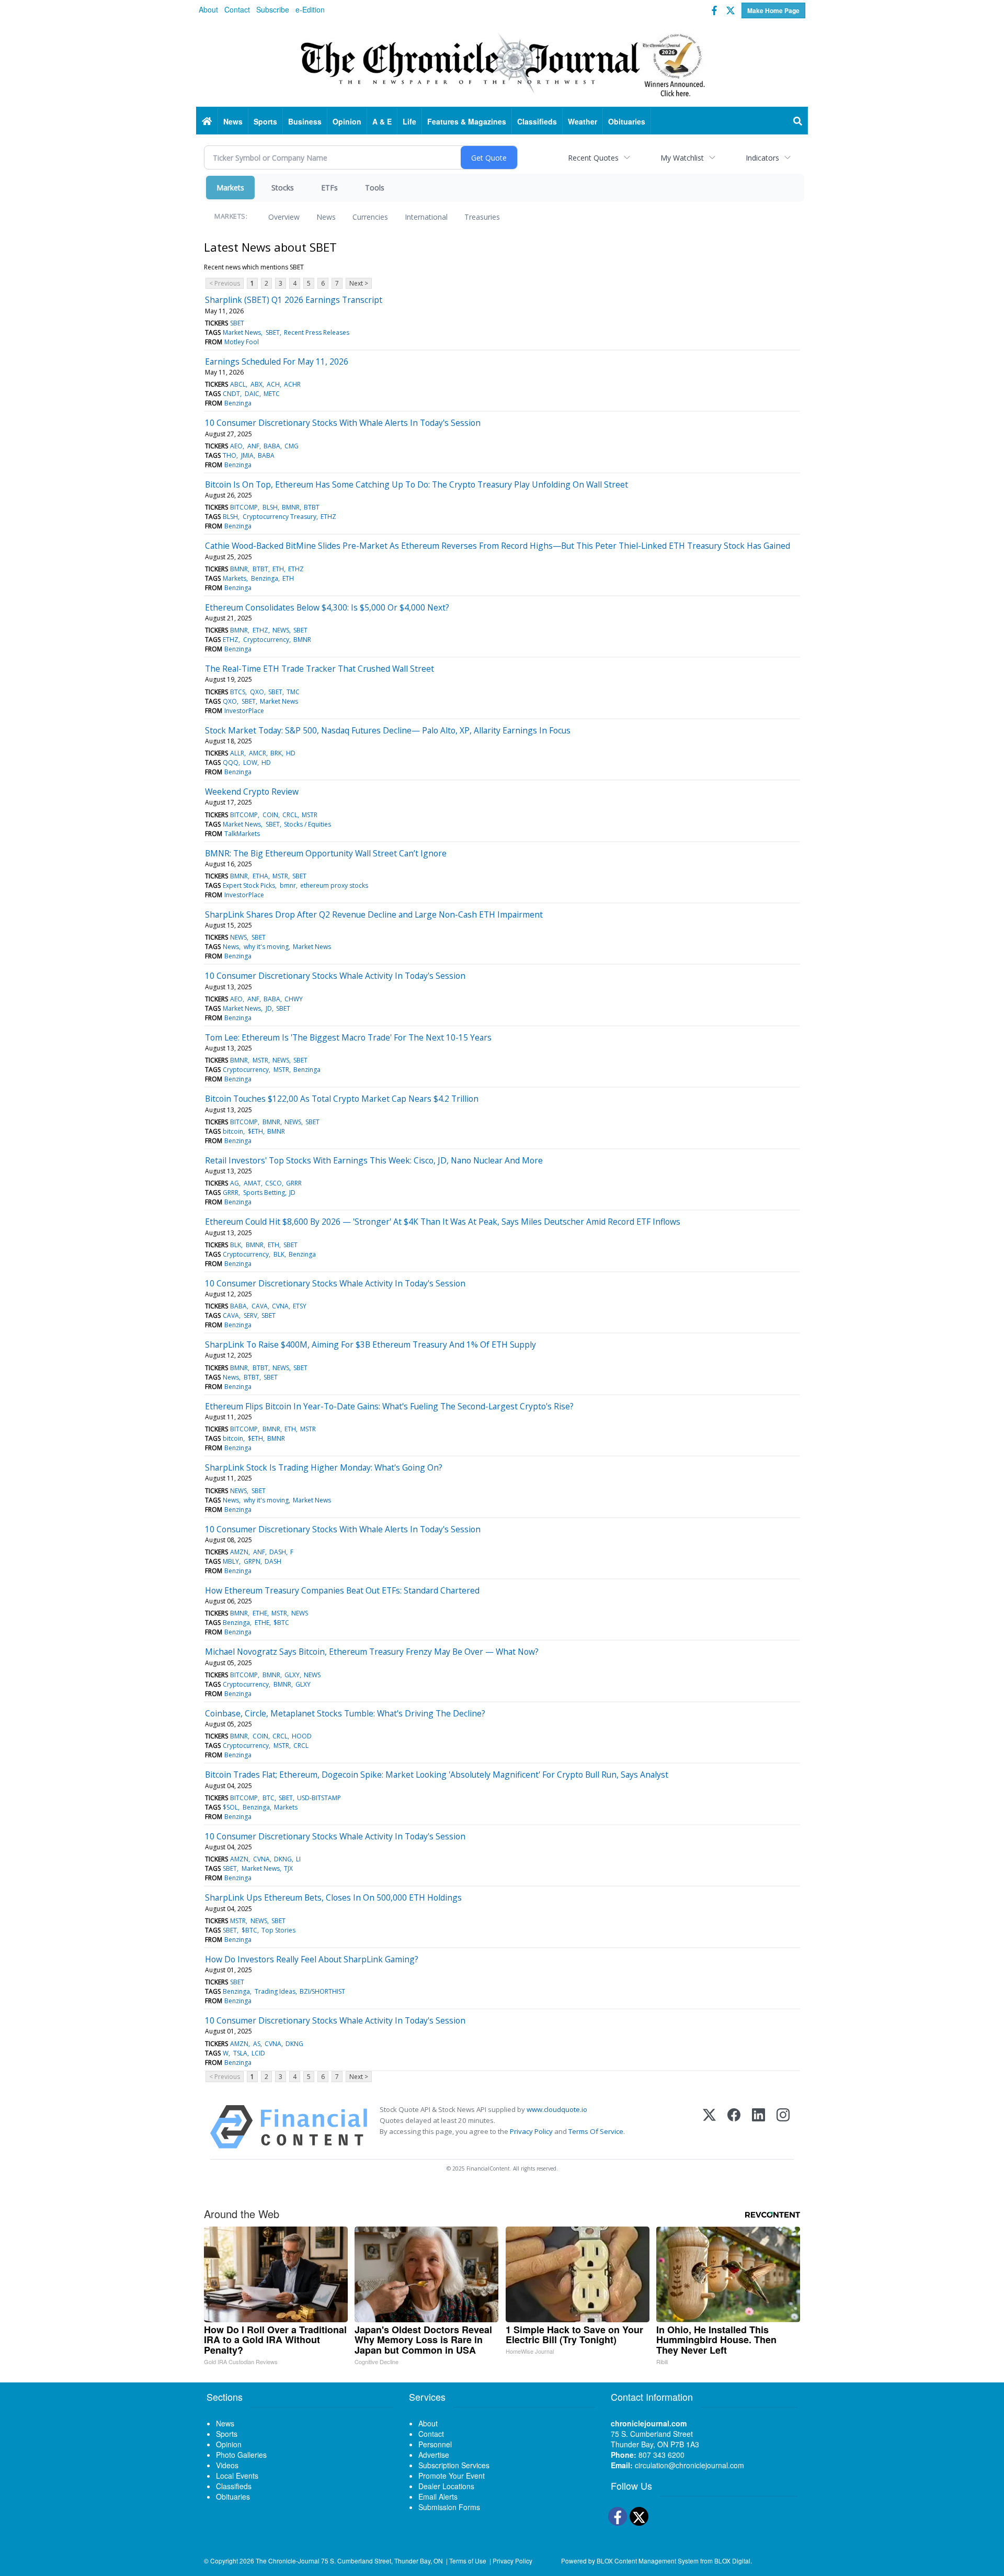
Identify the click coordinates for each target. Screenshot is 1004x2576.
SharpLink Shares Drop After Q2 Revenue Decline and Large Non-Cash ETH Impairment (374, 914)
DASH (278, 1552)
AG (235, 1183)
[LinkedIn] (758, 2127)
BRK (276, 753)
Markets (230, 188)
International (426, 217)
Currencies (370, 217)
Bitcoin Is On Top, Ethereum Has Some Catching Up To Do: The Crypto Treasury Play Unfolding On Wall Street (417, 484)
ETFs (329, 188)
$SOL (230, 1807)
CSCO (273, 1183)
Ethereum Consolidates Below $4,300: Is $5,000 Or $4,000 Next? (327, 607)
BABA (272, 446)
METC (272, 394)
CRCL (290, 815)
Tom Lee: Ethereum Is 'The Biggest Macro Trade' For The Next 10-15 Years (348, 1037)
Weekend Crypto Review (252, 792)
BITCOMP (244, 507)
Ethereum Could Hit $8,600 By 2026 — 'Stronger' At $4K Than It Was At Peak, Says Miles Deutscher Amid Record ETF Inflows (443, 1222)
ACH (273, 384)
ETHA (260, 876)
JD (269, 1008)
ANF (253, 446)
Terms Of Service (596, 2131)
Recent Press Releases (317, 332)
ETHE (260, 1613)
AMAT (252, 1183)
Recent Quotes (593, 158)
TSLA (240, 2053)
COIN (270, 815)
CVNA (280, 1306)
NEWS (281, 630)
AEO (236, 446)
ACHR (292, 384)
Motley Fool (242, 342)
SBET (237, 323)
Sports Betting (264, 1193)
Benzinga (238, 403)
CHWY (294, 999)
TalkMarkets (242, 834)
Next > (359, 283)
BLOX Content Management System (648, 2561)
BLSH (270, 507)
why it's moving (266, 947)
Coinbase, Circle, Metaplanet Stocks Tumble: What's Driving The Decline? (345, 1713)
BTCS (238, 692)
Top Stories (278, 1930)
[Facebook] (734, 2127)
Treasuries (482, 217)
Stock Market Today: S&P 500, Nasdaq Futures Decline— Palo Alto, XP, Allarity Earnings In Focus (388, 730)
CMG (292, 446)
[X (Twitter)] (709, 2127)
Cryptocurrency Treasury (279, 517)
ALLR (237, 753)
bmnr (288, 885)
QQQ (231, 762)
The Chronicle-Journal (288, 2561)
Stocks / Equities (307, 824)
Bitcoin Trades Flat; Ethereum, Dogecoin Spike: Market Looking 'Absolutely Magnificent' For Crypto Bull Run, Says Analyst (437, 1775)
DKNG (283, 1859)
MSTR (310, 815)
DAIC (252, 394)
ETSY (300, 1306)
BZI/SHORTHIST (322, 1991)
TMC (293, 692)
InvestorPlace (244, 711)
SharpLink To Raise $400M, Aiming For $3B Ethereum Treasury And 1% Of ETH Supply (370, 1345)
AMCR (258, 753)
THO (230, 455)
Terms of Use (468, 2561)
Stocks (283, 188)
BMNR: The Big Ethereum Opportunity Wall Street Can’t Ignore (326, 853)
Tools (375, 188)
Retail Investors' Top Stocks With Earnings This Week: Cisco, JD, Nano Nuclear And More (374, 1160)
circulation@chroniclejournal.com (689, 2465)
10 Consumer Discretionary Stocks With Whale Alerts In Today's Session (343, 423)
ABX (256, 384)
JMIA (247, 455)
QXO (257, 692)
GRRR (294, 1183)
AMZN (239, 1552)
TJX (288, 1868)
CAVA (260, 1306)
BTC (269, 1798)
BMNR (291, 507)
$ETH (255, 1131)
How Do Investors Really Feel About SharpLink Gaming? (312, 1959)
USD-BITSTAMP (319, 1798)
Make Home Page (773, 10)
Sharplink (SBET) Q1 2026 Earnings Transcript (294, 300)
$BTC (281, 1623)
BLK (236, 1245)
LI (298, 1859)
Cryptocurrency (266, 640)
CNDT (231, 394)
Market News (242, 332)
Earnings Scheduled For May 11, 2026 (277, 361)
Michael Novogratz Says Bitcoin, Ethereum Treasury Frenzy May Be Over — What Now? (372, 1652)
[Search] (798, 121)
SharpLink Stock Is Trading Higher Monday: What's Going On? (324, 1467)
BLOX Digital (732, 2561)
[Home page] (502, 63)
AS (257, 2044)
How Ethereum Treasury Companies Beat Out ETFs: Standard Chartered (342, 1590)
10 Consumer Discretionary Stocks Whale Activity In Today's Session (335, 976)
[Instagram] (783, 2127)
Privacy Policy (531, 2131)
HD (291, 753)
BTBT (312, 507)
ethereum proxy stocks (334, 885)
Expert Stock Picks (249, 885)
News (326, 217)
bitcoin (233, 1131)
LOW (250, 762)
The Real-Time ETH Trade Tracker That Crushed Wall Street (320, 669)
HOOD (302, 1736)
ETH (278, 569)
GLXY (292, 1675)
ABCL (238, 384)
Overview (284, 217)
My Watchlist (682, 158)
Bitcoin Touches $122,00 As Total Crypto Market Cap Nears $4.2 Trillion (342, 1099)
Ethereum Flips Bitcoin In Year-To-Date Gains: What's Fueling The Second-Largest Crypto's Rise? (389, 1406)
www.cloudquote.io (557, 2109)
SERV (250, 1315)
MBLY (231, 1561)
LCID (258, 2053)
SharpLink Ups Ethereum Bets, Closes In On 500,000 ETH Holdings (333, 1897)
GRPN (252, 1561)
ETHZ (328, 517)
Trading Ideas (275, 1991)
